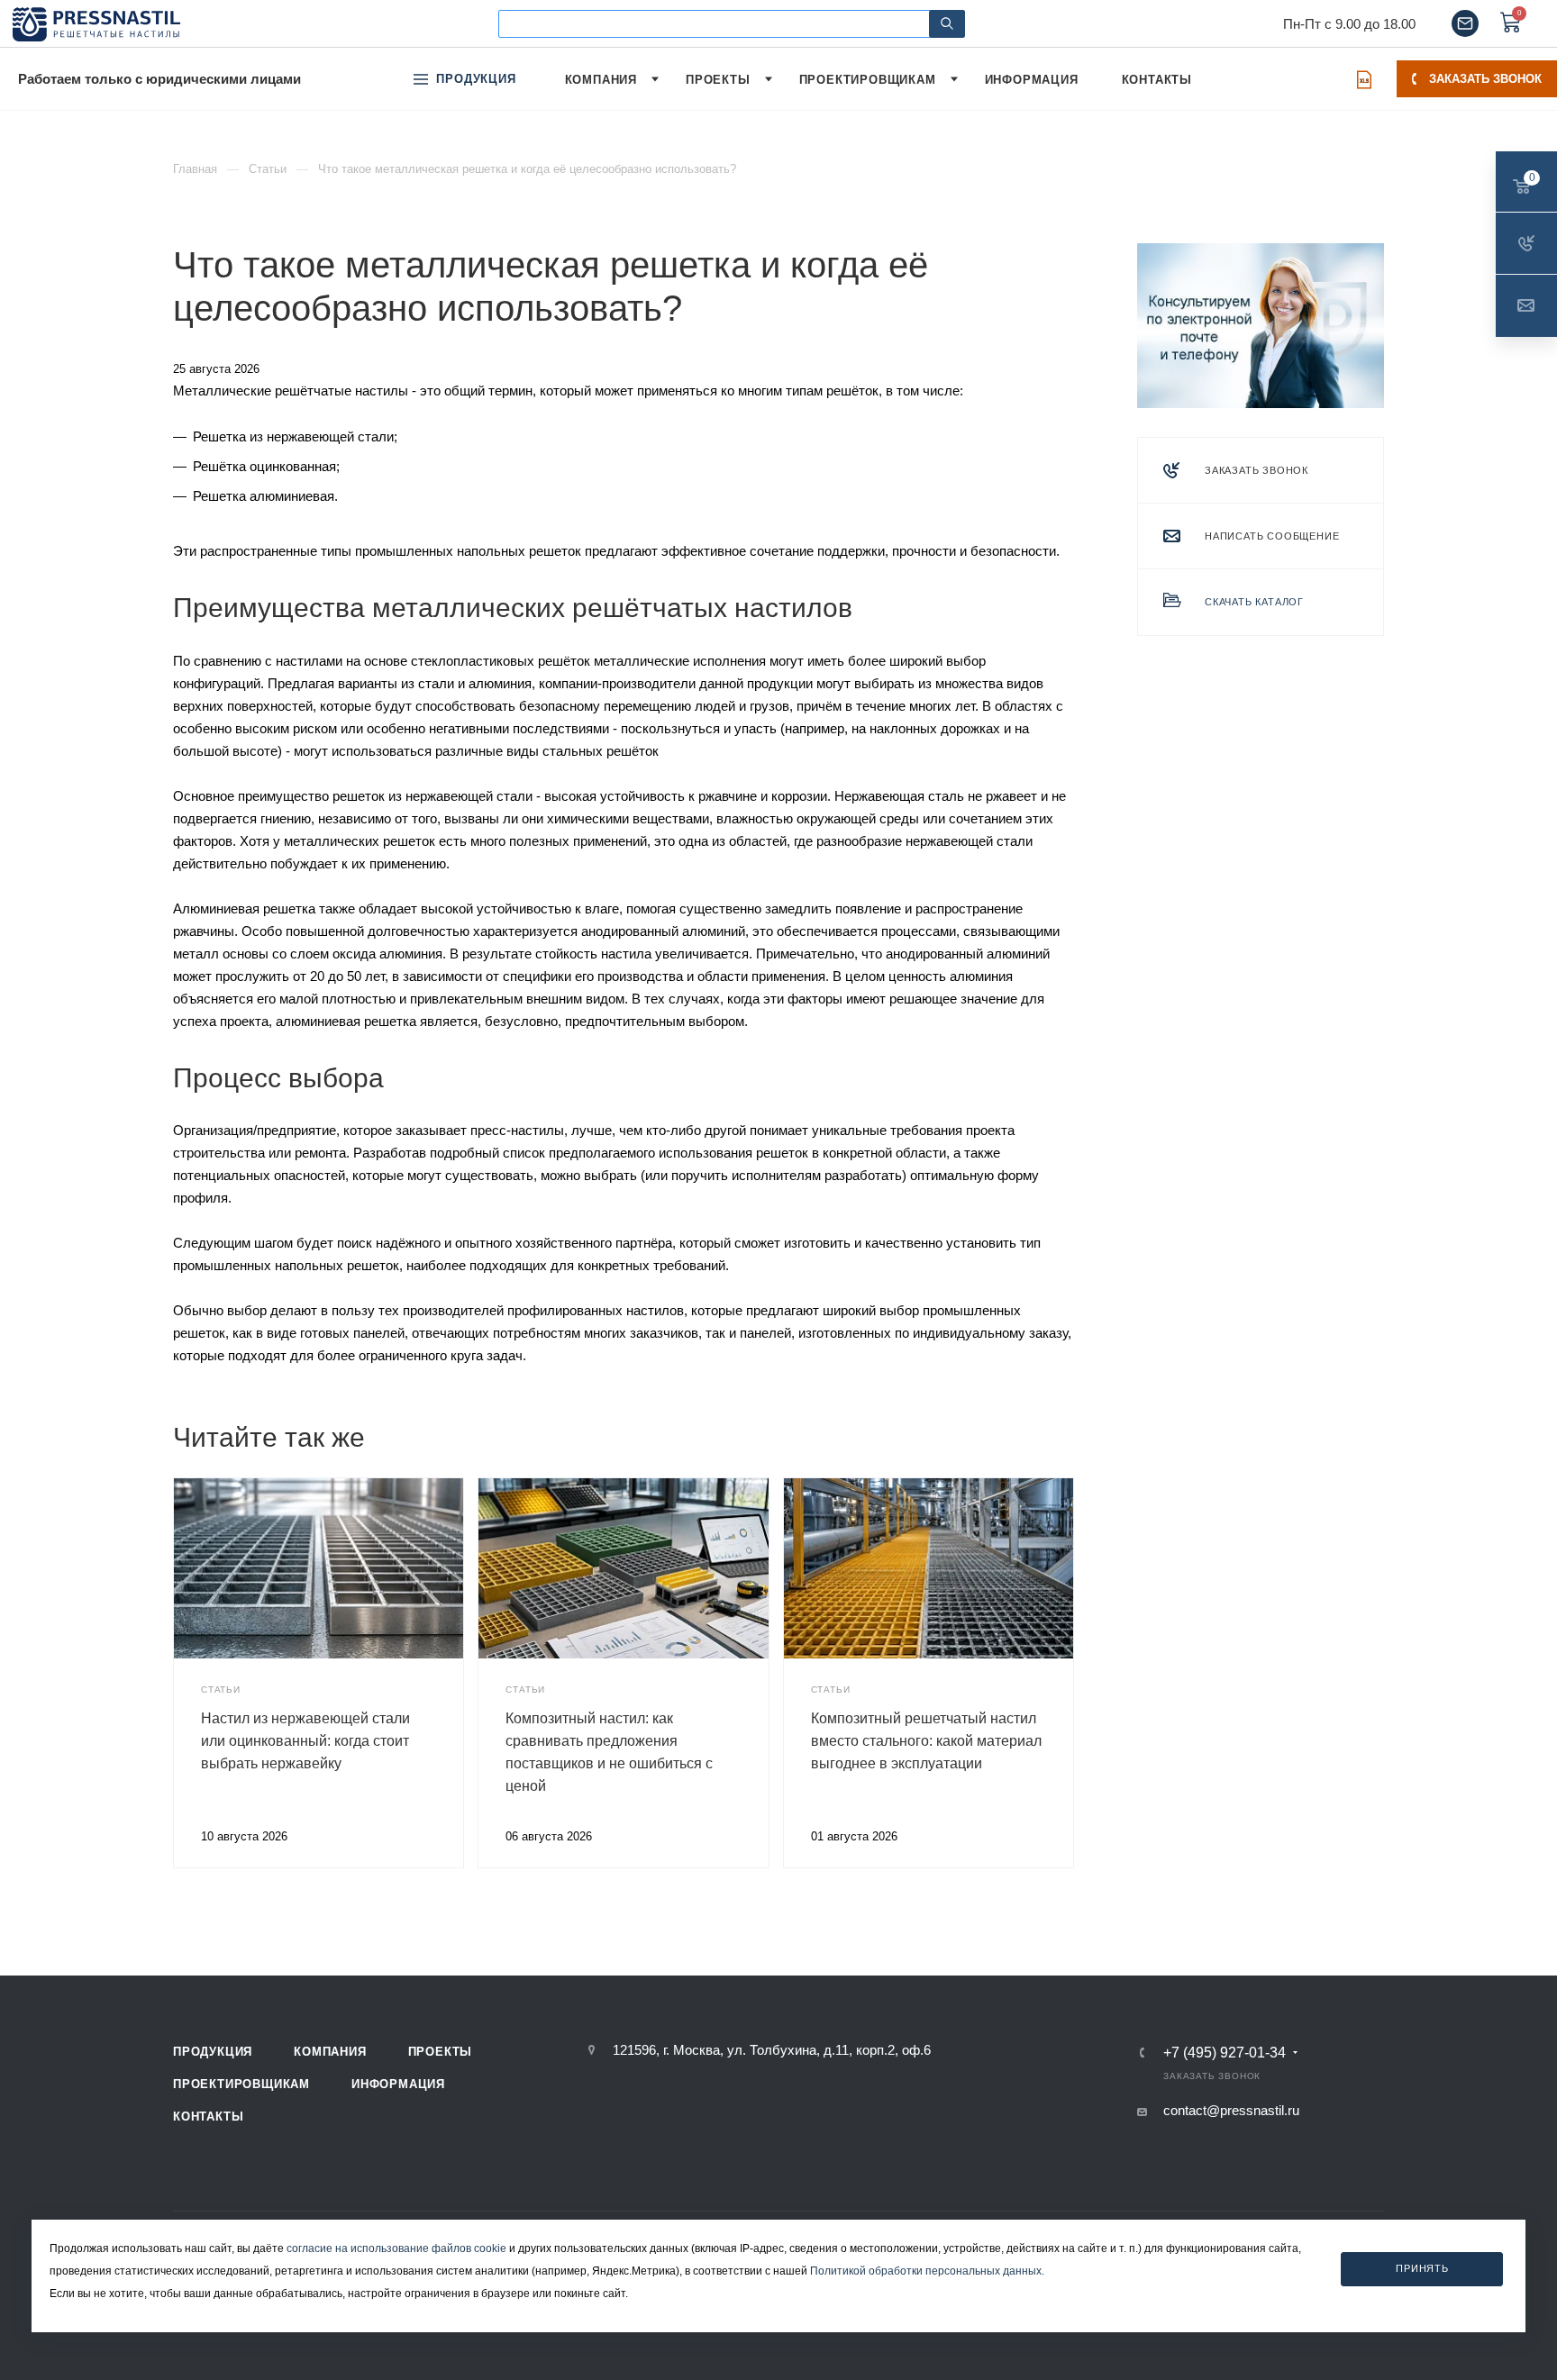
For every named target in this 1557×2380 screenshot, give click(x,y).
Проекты (441, 2052)
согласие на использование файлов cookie (396, 2248)
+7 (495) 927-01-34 (1225, 2053)
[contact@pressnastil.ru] (1465, 23)
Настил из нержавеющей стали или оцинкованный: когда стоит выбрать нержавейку (305, 1741)
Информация (398, 2084)
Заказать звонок (1485, 79)
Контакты (208, 2117)
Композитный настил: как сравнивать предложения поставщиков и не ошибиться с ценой (609, 1752)
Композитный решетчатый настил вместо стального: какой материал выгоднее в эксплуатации (926, 1741)
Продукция (213, 2052)
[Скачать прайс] (1364, 79)
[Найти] (947, 24)
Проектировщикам (241, 2084)
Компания (330, 2052)
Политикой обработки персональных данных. (927, 2271)
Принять (1422, 2268)
